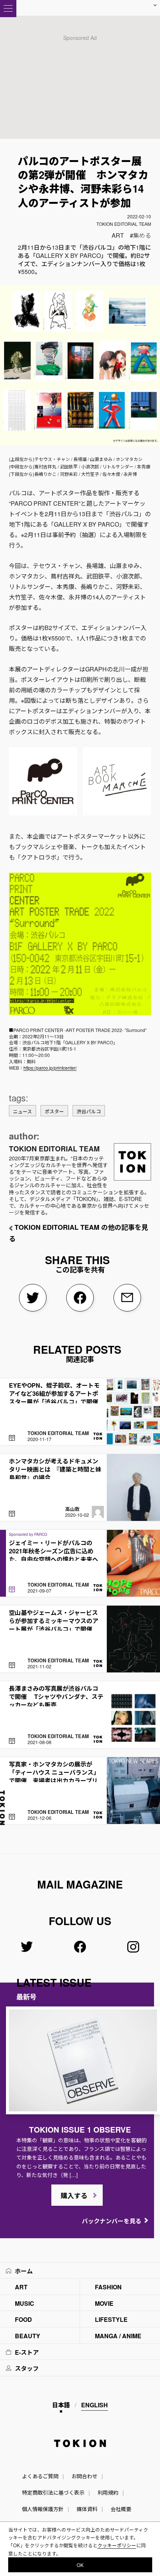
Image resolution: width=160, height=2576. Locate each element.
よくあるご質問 (40, 2476)
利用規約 (108, 2492)
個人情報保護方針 (43, 2509)
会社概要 (121, 2509)
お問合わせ (84, 2476)
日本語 (61, 2405)
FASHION (108, 2287)
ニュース (23, 1111)
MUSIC (25, 2303)
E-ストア (27, 2352)
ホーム (24, 2271)
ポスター (54, 1111)
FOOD (23, 2319)
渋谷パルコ (89, 1111)
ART (118, 235)
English (95, 2405)
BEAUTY (28, 2336)
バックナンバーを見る (112, 2221)
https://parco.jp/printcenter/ (50, 1068)
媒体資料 (87, 2509)
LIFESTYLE (111, 2319)
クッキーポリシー (117, 2545)
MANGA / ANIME (118, 2336)
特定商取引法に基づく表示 (53, 2492)
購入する (74, 2196)
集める (142, 235)
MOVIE (104, 2303)
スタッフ (27, 2368)
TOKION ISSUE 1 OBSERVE (80, 2129)
